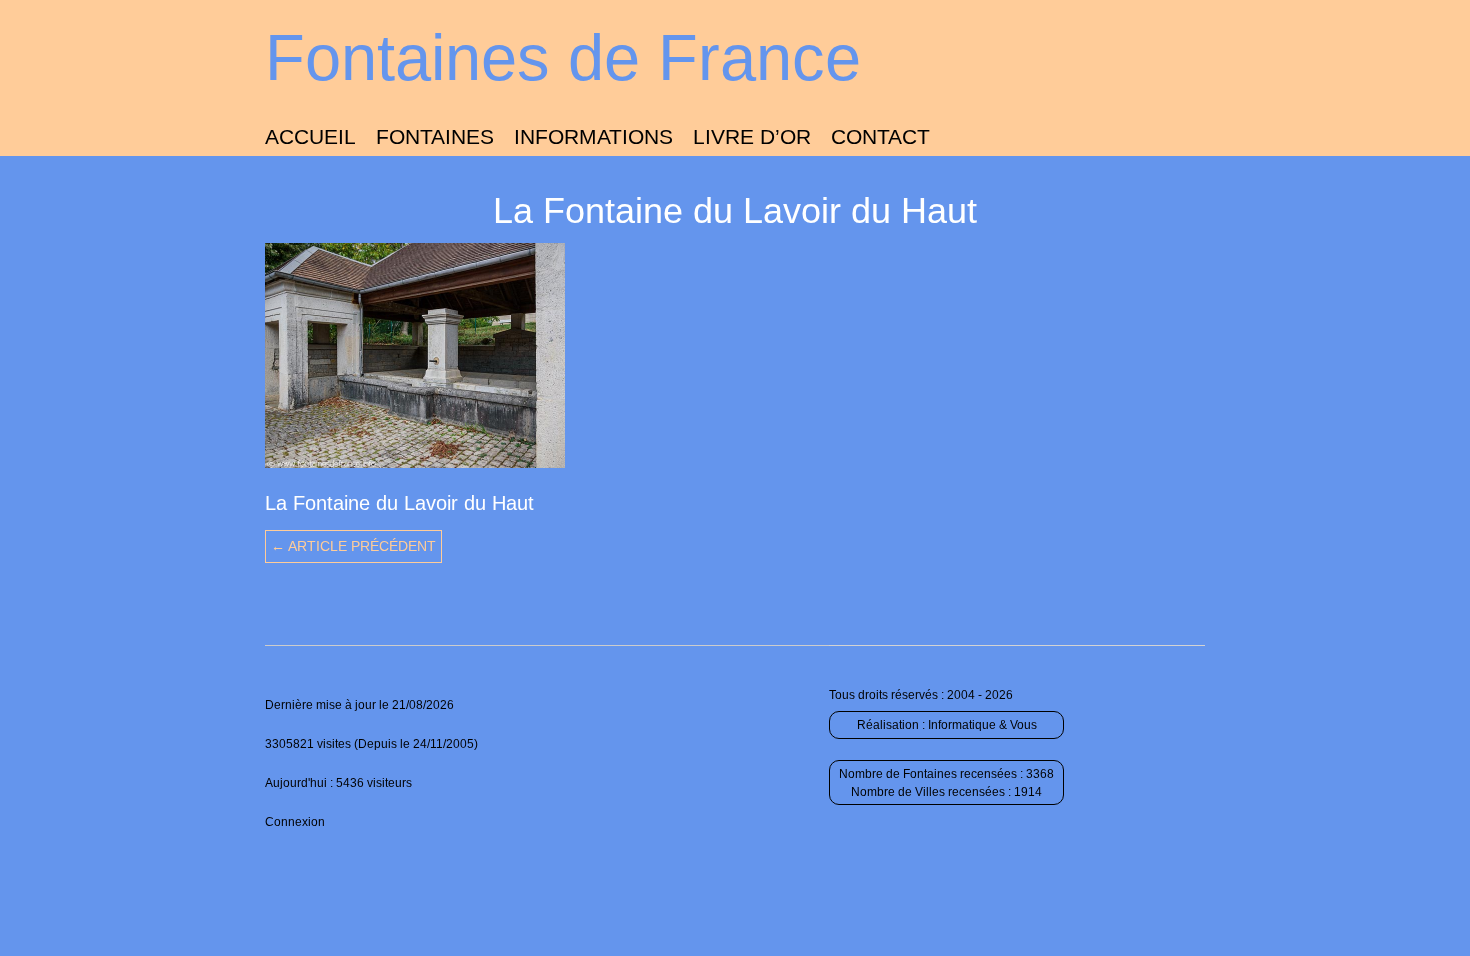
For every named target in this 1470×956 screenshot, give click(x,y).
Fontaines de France (563, 57)
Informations (593, 136)
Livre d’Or (752, 136)
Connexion (295, 822)
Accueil (310, 136)
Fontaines (435, 136)
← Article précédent (353, 546)
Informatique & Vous (982, 725)
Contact (880, 136)
